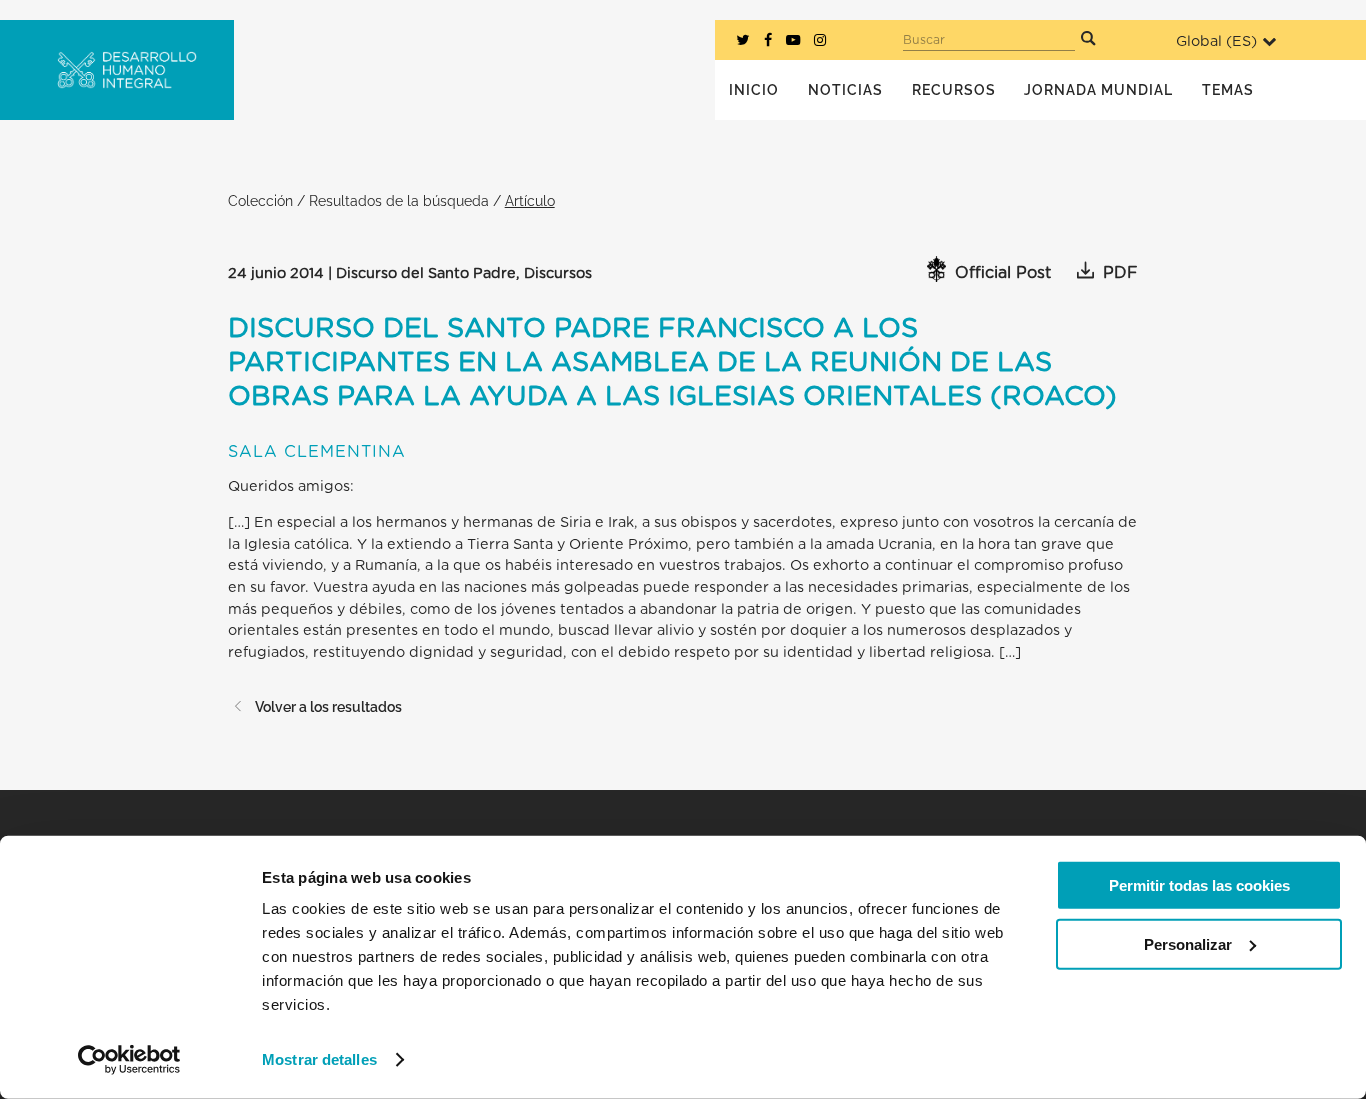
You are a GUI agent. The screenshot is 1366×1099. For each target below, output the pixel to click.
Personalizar (1188, 943)
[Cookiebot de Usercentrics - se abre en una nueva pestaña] (129, 1060)
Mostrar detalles (319, 1059)
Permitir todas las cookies (1199, 885)
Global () (1216, 41)
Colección (260, 200)
